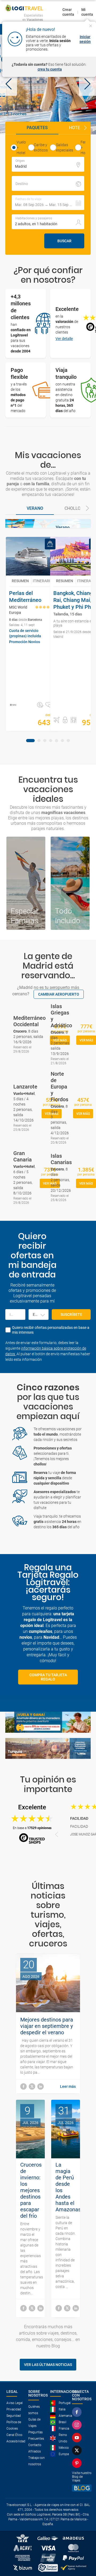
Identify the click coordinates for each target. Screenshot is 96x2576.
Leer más (68, 2086)
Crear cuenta (68, 12)
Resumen (20, 581)
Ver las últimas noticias (48, 2365)
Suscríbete (71, 1314)
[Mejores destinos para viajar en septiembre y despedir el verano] (23, 2086)
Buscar (64, 241)
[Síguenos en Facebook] (78, 2412)
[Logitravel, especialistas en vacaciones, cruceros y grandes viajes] (24, 8)
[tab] (35, 509)
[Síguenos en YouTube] (78, 2438)
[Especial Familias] (26, 883)
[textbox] (48, 164)
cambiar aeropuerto (59, 994)
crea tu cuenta (50, 69)
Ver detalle (64, 339)
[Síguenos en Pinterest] (78, 2463)
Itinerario (43, 581)
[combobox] (39, 1314)
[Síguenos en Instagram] (78, 2425)
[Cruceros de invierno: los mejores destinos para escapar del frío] (23, 2308)
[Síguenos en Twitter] (78, 2450)
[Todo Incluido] (70, 883)
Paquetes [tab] (37, 128)
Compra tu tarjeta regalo (48, 1677)
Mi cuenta (87, 12)
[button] (9, 85)
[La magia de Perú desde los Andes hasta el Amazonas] (59, 2308)
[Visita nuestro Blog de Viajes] (82, 2488)
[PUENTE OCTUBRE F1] (48, 85)
